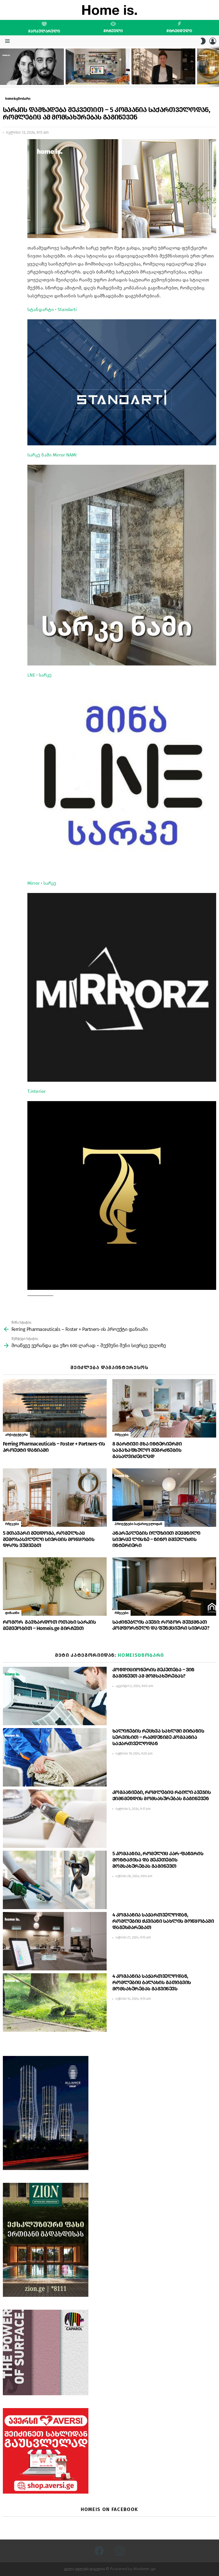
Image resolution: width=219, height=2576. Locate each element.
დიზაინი (12, 1613)
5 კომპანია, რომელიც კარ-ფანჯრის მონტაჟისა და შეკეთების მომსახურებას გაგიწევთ (158, 1860)
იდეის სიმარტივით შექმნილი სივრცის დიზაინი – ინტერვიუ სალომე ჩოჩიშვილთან (162, 75)
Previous (3, 67)
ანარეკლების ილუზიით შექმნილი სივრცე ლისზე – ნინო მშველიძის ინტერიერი (156, 1539)
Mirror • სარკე (42, 883)
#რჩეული (113, 31)
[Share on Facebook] (7, 148)
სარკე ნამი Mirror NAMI (52, 455)
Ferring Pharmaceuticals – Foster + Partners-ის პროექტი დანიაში (54, 1447)
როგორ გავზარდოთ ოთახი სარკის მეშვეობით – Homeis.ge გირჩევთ (49, 1625)
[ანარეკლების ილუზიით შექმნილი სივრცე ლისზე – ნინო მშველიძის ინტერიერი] (164, 1498)
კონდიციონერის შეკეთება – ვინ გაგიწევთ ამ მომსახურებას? (153, 1673)
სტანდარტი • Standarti (52, 309)
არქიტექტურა (16, 1435)
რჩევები (121, 1435)
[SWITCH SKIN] (203, 41)
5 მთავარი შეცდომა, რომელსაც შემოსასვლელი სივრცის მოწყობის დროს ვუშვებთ (49, 1539)
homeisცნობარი (141, 1655)
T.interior (36, 1091)
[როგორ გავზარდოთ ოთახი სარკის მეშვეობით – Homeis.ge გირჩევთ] (55, 1587)
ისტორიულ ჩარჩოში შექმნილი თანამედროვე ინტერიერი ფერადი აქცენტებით (94, 75)
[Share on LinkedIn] (7, 159)
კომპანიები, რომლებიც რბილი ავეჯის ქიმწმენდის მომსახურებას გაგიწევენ (162, 1795)
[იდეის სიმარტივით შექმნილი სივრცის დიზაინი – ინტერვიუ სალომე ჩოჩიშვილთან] (163, 66)
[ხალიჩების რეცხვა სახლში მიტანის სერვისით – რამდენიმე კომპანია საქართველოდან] (55, 1757)
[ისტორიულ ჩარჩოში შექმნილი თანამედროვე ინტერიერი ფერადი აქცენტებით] (98, 66)
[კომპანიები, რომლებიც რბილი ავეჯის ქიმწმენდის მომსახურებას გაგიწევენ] (55, 1819)
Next (216, 67)
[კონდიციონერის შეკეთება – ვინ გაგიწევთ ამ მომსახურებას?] (55, 1696)
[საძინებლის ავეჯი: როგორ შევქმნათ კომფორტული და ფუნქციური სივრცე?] (164, 1587)
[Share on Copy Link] (7, 169)
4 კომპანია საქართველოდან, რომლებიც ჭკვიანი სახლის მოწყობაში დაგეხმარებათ (163, 1921)
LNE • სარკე (39, 675)
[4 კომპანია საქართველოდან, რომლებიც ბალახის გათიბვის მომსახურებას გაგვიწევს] (55, 2002)
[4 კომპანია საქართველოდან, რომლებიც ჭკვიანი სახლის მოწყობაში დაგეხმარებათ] (55, 1941)
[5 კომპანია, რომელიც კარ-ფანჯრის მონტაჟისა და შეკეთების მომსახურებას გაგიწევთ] (55, 1880)
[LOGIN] (213, 41)
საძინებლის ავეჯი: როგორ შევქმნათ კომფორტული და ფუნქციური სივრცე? (161, 1625)
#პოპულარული (44, 31)
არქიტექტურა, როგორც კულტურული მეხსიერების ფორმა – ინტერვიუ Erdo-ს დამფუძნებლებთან (31, 76)
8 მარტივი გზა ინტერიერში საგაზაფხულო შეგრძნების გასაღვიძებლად (147, 1450)
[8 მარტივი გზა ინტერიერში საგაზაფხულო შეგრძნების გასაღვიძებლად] (164, 1408)
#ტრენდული (179, 31)
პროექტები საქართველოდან (138, 1524)
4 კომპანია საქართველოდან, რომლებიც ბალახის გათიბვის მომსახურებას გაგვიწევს (152, 1982)
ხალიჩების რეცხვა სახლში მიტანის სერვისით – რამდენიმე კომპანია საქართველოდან (158, 1737)
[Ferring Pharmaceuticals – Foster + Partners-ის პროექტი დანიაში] (55, 1408)
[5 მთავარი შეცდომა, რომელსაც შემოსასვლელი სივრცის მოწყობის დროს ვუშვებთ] (55, 1498)
